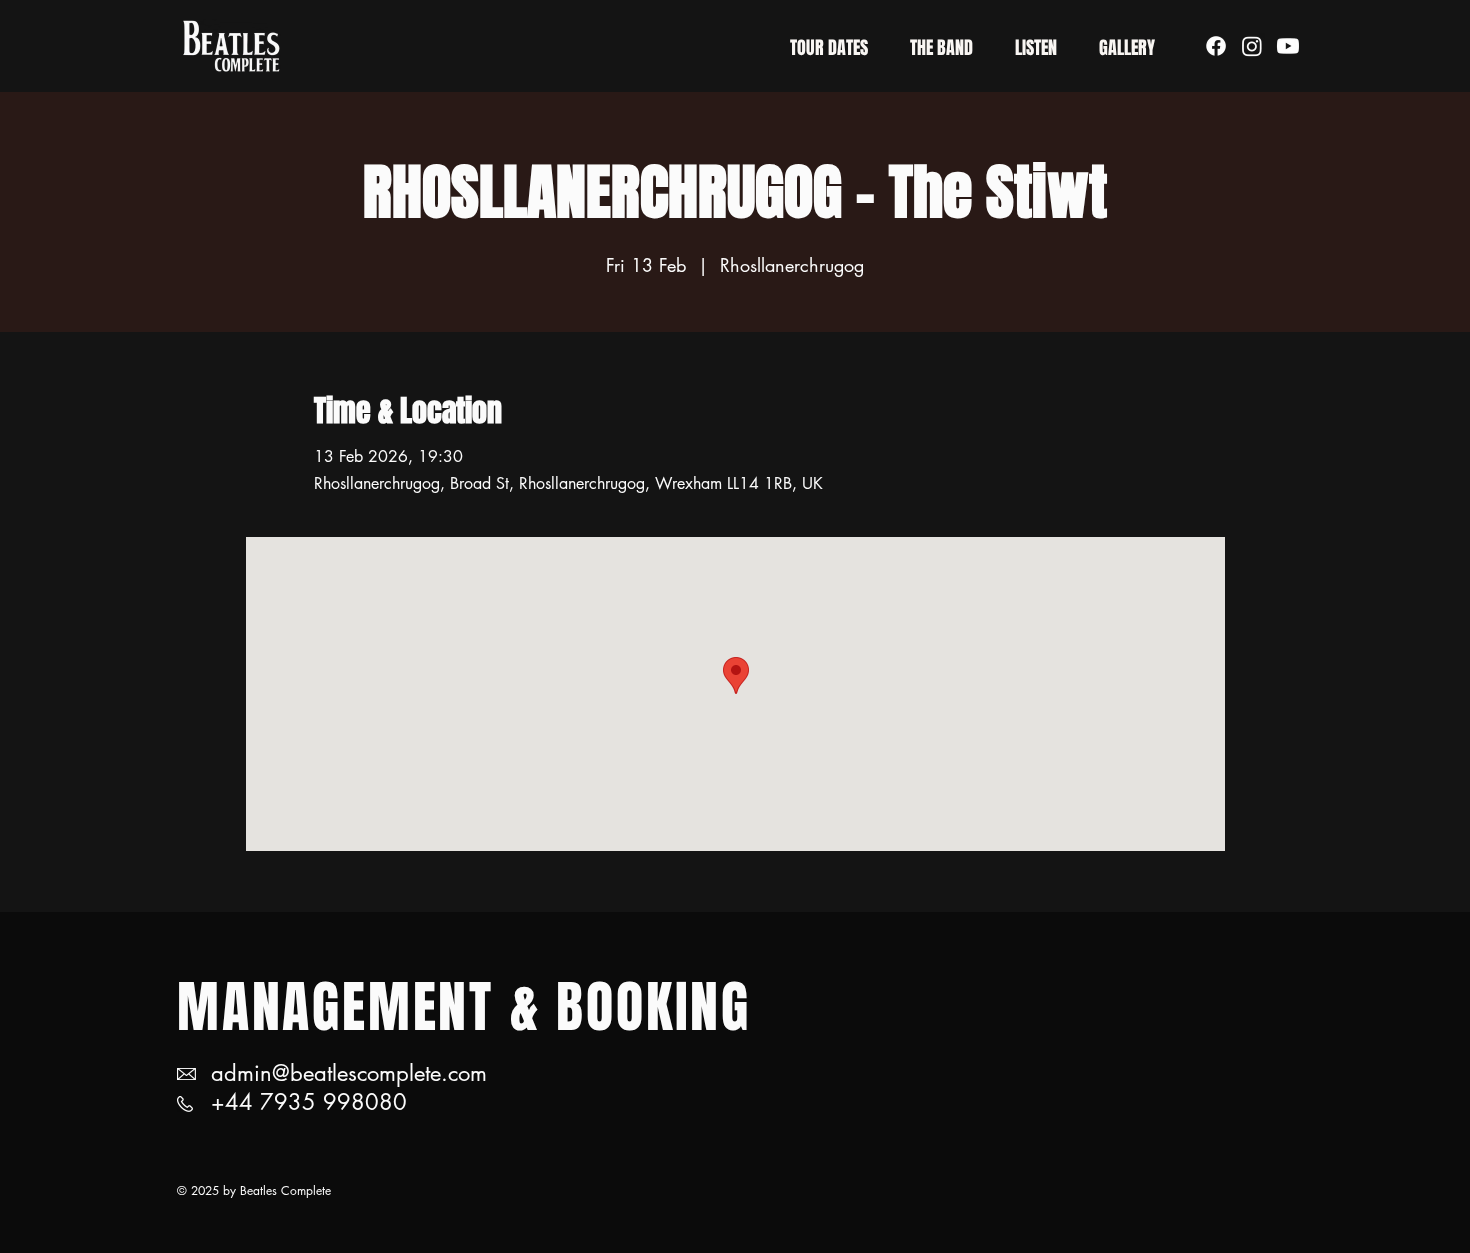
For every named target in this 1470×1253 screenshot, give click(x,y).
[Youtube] (1288, 46)
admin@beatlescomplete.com (349, 1073)
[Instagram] (1252, 46)
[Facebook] (1216, 46)
